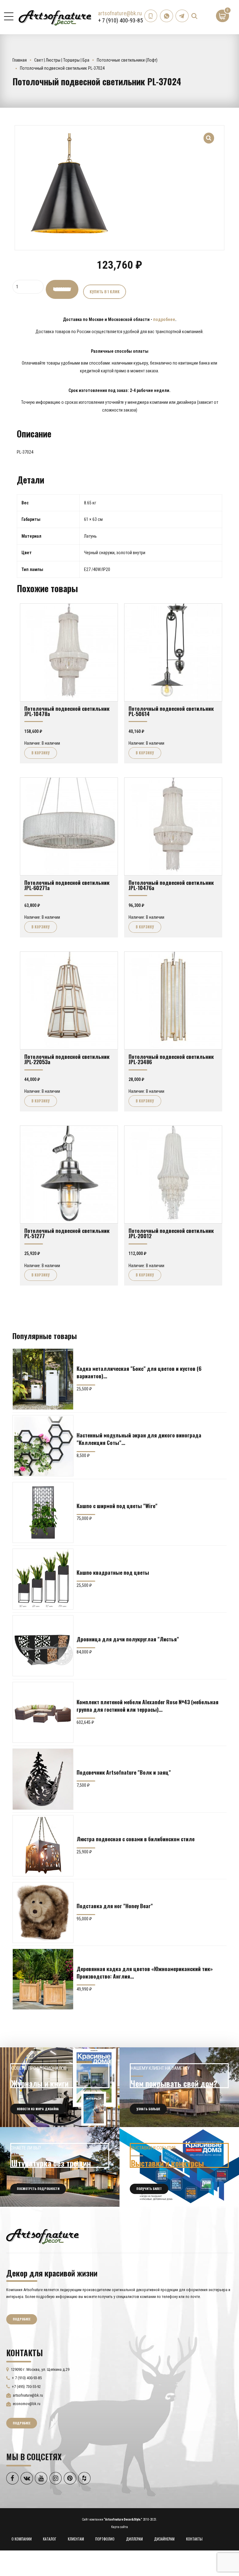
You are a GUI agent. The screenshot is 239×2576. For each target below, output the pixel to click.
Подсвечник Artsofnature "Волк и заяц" (124, 1772)
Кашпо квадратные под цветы (113, 1572)
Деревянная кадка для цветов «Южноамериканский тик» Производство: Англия (145, 1972)
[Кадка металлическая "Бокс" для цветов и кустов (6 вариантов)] (43, 1379)
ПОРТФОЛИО (105, 2539)
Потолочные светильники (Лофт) (127, 60)
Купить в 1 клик (105, 292)
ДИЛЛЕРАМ (134, 2539)
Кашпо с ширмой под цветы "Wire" (117, 1506)
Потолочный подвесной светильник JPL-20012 (171, 1233)
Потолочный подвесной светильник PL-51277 (67, 1233)
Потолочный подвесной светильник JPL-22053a (67, 1059)
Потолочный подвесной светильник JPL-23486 (171, 1059)
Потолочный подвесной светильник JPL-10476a (171, 885)
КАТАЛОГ (50, 2539)
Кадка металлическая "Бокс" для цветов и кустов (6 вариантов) (139, 1372)
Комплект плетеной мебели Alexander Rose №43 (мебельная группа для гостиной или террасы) (148, 1706)
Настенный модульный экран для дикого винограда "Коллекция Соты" (139, 1439)
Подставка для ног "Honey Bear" (115, 1906)
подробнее (164, 319)
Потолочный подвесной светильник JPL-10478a (67, 711)
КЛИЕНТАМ (76, 2539)
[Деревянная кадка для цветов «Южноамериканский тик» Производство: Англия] (43, 1979)
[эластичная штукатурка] (60, 2167)
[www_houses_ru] (60, 2087)
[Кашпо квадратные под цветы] (43, 1579)
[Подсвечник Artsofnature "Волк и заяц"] (43, 1779)
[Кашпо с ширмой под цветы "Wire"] (43, 1512)
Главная (20, 60)
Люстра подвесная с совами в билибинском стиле (136, 1839)
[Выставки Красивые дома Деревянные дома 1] (179, 2167)
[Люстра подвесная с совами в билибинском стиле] (43, 1846)
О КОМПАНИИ (22, 2539)
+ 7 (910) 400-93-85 (120, 20)
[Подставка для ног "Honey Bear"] (43, 1913)
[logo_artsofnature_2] (42, 2236)
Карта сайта (119, 2527)
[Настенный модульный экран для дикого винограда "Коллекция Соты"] (43, 1446)
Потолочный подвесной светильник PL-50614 (171, 711)
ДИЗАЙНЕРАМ (164, 2539)
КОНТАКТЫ (194, 2539)
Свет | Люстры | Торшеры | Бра (62, 60)
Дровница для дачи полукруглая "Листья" (128, 1639)
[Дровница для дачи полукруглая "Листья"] (43, 1646)
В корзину (62, 289)
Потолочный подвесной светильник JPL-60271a (67, 885)
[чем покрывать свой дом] (179, 2087)
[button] (209, 134)
